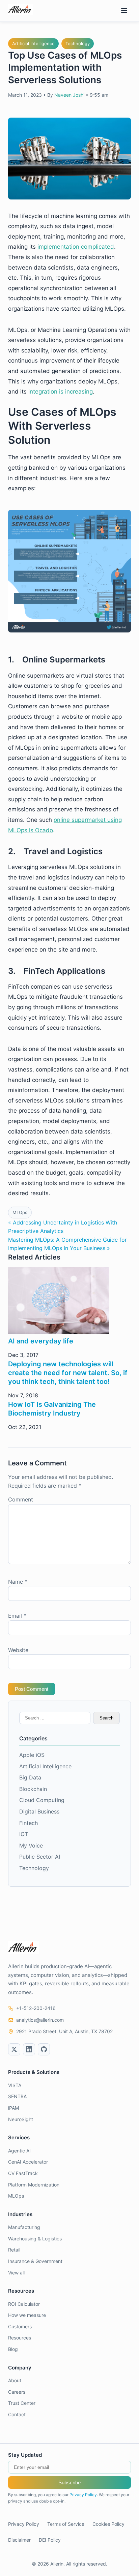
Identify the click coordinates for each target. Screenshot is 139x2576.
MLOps (20, 1212)
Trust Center (22, 2403)
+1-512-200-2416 (36, 2008)
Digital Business (39, 1811)
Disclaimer (19, 2540)
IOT (24, 1834)
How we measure (27, 2315)
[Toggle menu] (124, 11)
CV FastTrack (23, 2173)
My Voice (31, 1845)
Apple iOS (32, 1755)
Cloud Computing (42, 1800)
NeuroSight (21, 2119)
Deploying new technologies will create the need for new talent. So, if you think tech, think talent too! (68, 1373)
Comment (21, 1499)
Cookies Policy (108, 2524)
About (15, 2380)
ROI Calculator (24, 2304)
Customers (20, 2326)
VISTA (15, 2085)
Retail (14, 2250)
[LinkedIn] (29, 2049)
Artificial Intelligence (33, 43)
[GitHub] (44, 2049)
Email (17, 1616)
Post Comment (32, 1689)
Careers (17, 2392)
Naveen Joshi (69, 95)
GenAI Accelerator (28, 2162)
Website (18, 1650)
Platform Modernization (34, 2185)
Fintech (29, 1823)
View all (16, 2273)
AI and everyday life (41, 1341)
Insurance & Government (35, 2261)
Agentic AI (19, 2151)
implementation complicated (76, 247)
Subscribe (69, 2482)
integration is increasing (61, 392)
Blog (13, 2349)
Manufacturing (24, 2227)
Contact (17, 2414)
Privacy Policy (83, 2495)
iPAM (13, 2108)
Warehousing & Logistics (35, 2239)
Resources (20, 2338)
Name (18, 1582)
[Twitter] (14, 2049)
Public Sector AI (40, 1857)
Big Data (30, 1777)
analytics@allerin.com (40, 2020)
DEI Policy (50, 2540)
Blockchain (33, 1789)
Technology (78, 43)
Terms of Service (66, 2524)
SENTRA (17, 2096)
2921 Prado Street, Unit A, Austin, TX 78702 (64, 2031)
